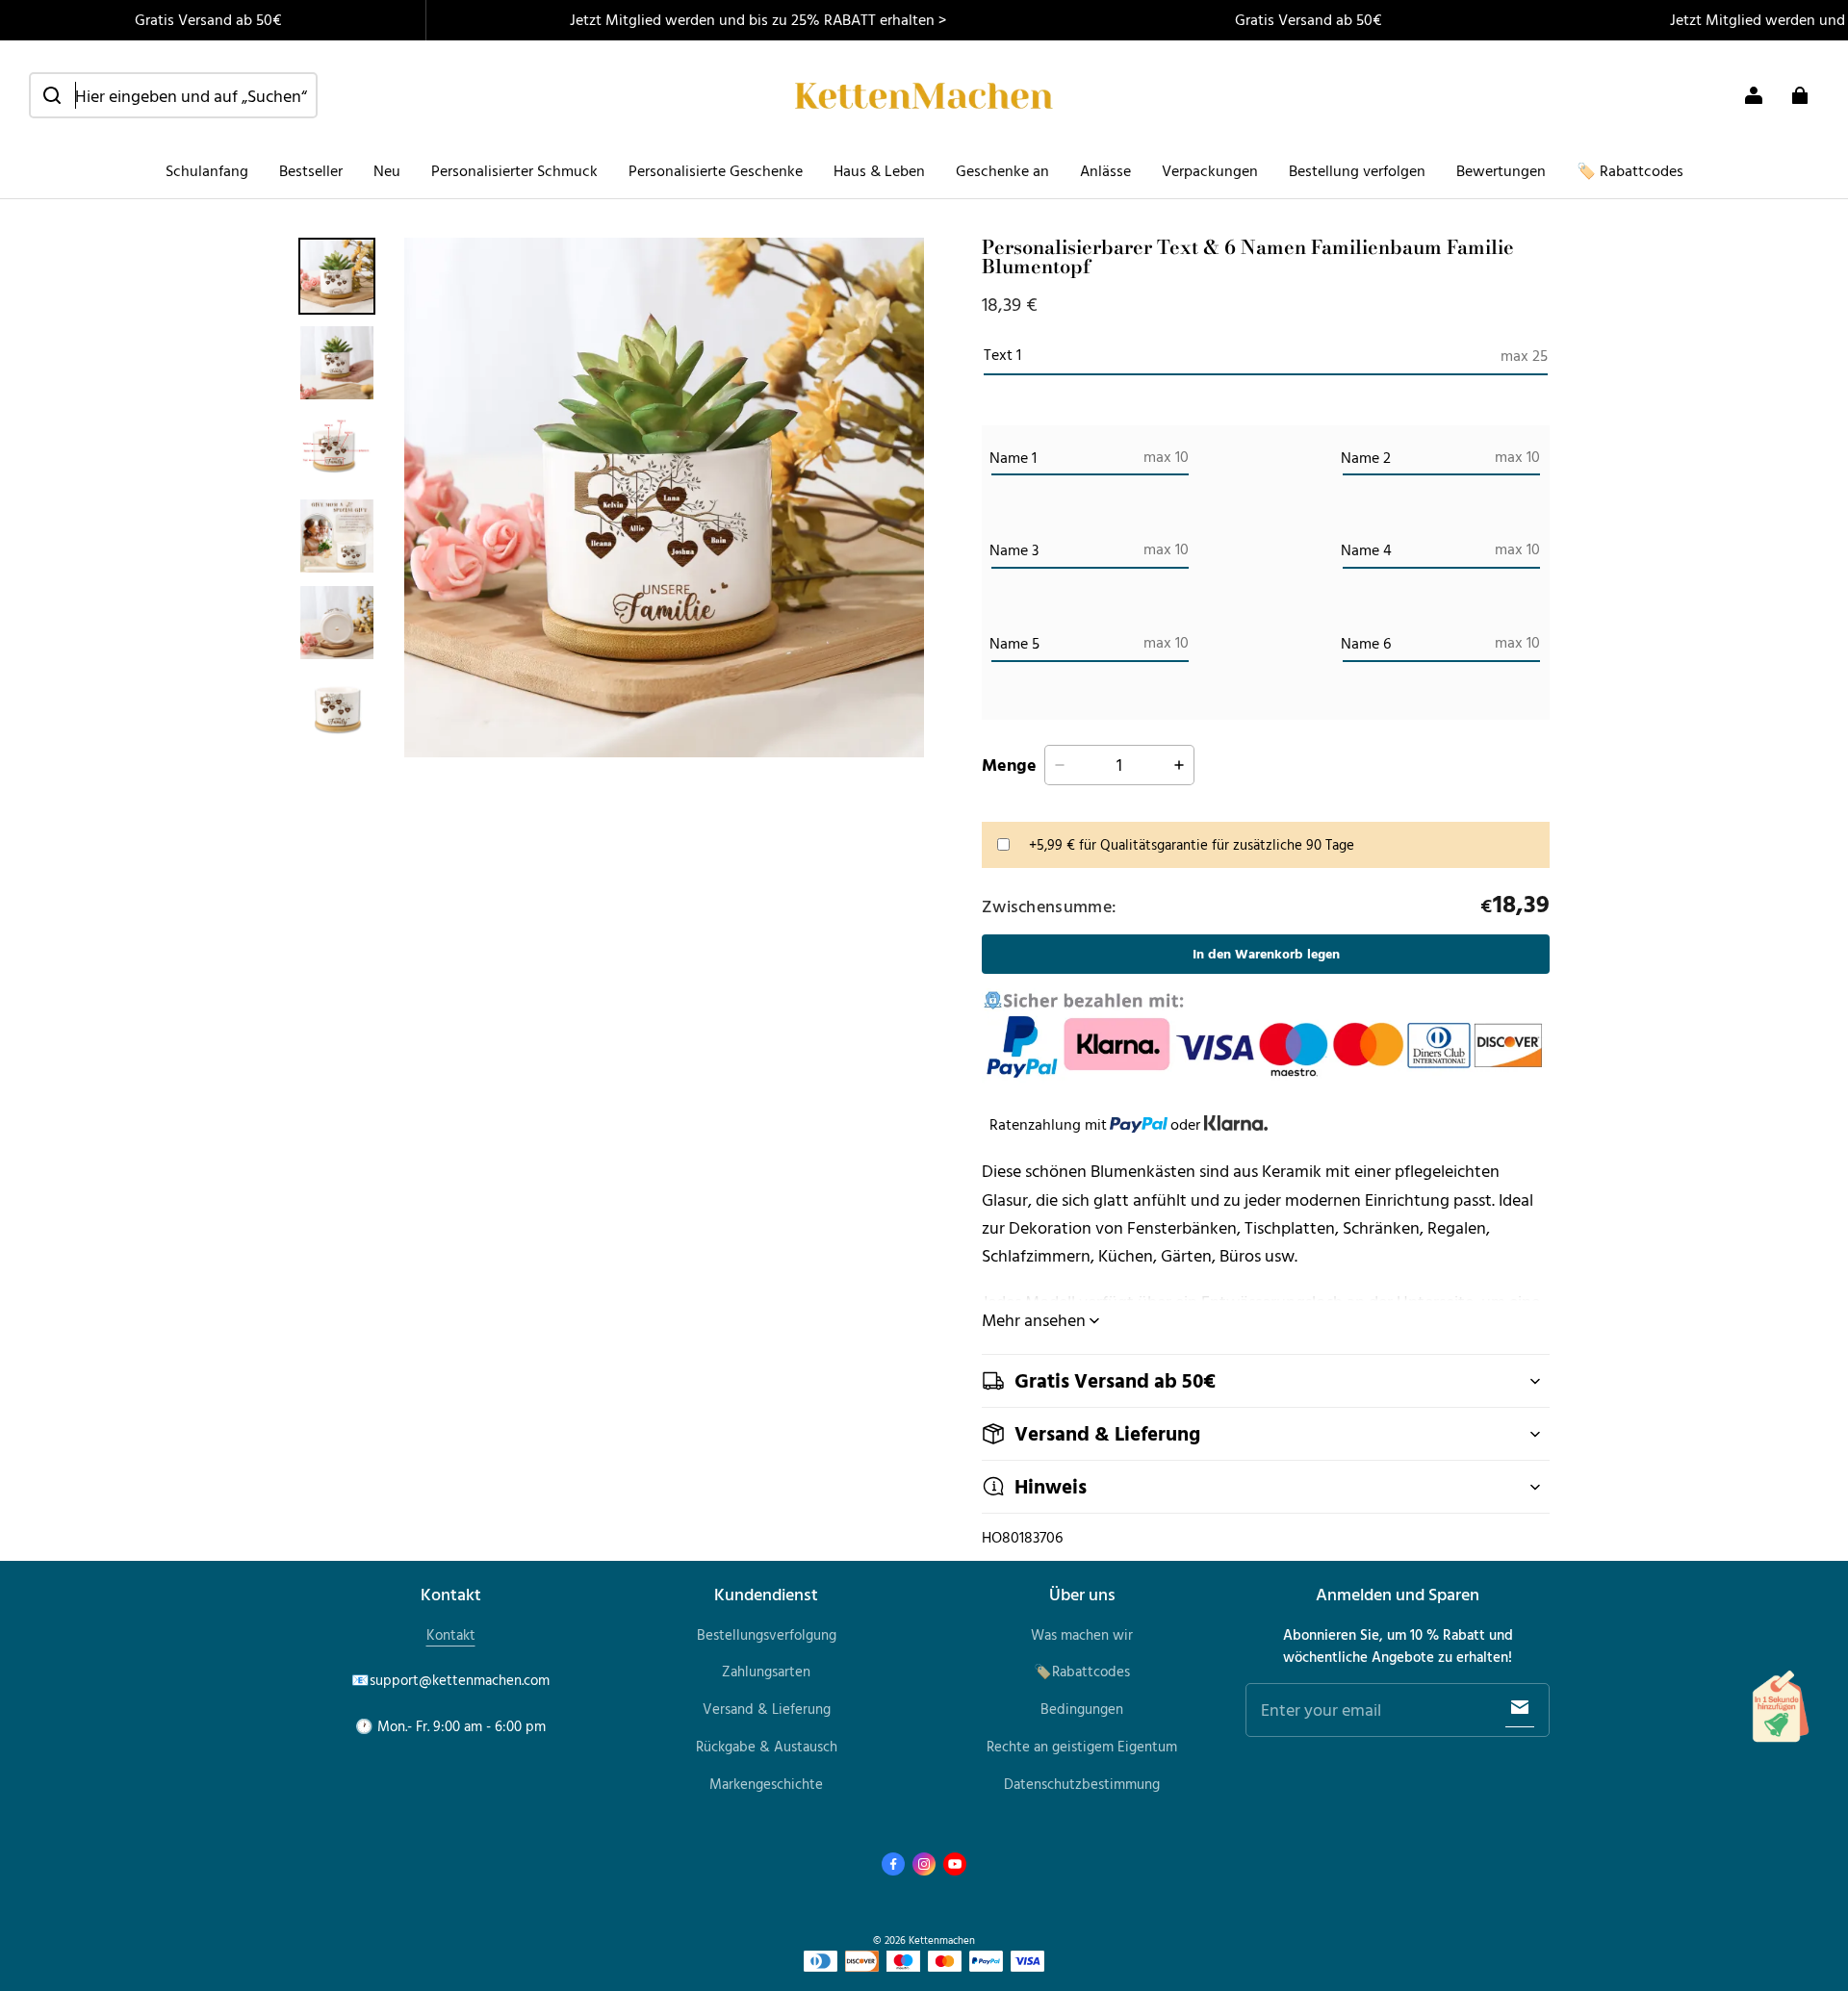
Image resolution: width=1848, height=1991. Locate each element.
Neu (387, 170)
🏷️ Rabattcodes (1630, 170)
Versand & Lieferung (767, 1709)
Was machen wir (1082, 1634)
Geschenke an (1002, 170)
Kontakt (451, 1634)
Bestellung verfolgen (1357, 170)
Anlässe (1105, 170)
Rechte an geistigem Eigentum (1082, 1746)
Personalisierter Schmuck (514, 170)
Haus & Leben (879, 170)
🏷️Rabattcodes (1082, 1671)
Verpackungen (1210, 170)
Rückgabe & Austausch (767, 1746)
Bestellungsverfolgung (767, 1634)
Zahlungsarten (766, 1671)
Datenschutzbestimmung (1082, 1784)
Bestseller (311, 170)
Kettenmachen (942, 1940)
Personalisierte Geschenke (716, 170)
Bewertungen (1501, 170)
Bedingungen (1082, 1709)
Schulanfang (207, 170)
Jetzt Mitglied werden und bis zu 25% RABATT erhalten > (758, 19)
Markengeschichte (766, 1784)
